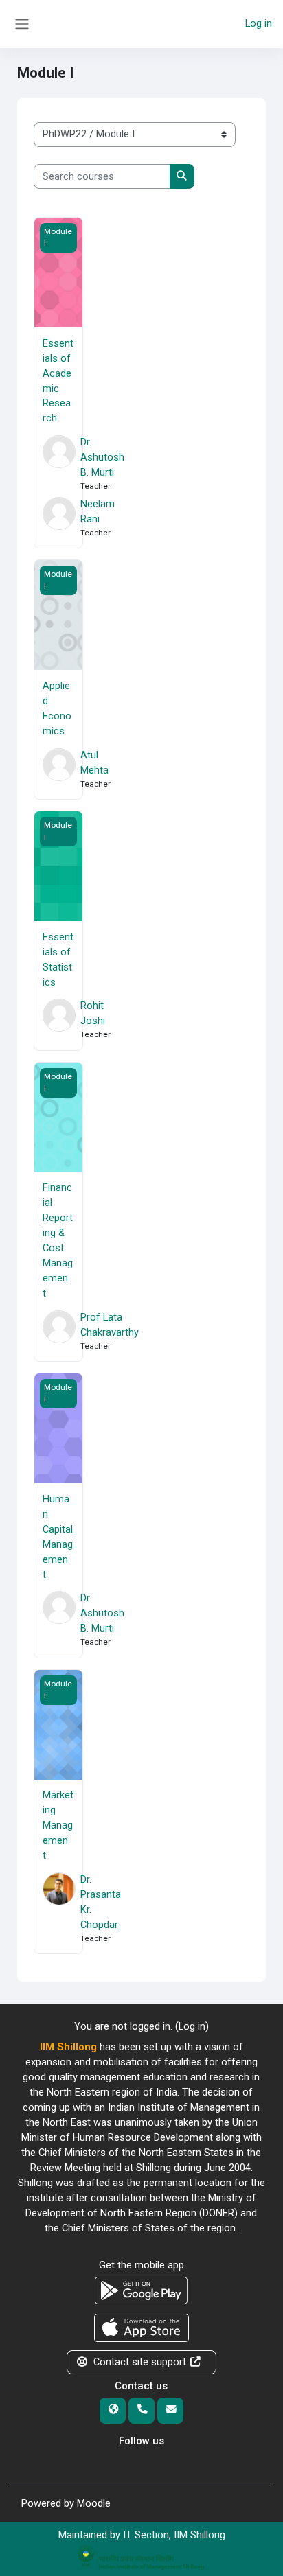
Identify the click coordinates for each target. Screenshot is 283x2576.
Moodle (94, 2503)
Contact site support (140, 2362)
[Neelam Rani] (58, 518)
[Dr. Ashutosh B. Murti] (58, 464)
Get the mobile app (141, 2265)
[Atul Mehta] (58, 769)
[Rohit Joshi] (58, 1020)
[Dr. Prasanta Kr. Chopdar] (58, 1908)
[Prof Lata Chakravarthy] (58, 1331)
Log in (259, 23)
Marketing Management (58, 1825)
